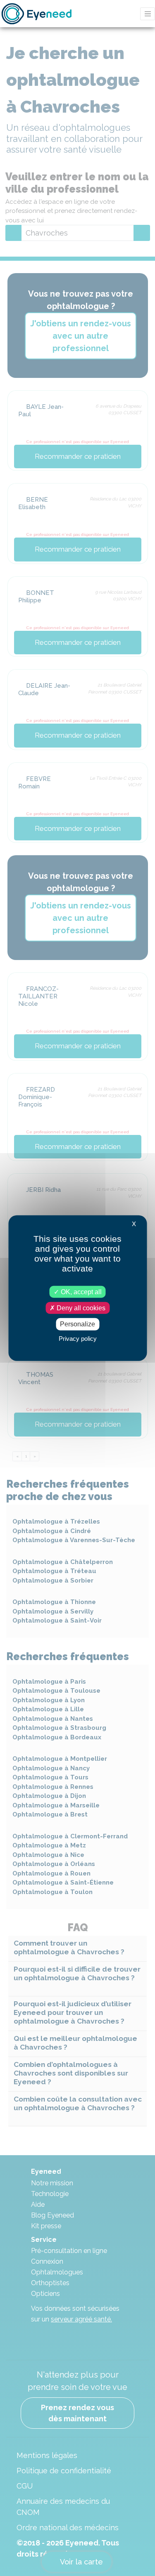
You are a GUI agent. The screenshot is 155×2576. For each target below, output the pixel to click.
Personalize (77, 1324)
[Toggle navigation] (148, 14)
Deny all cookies (80, 1308)
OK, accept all (80, 1292)
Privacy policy (78, 1338)
